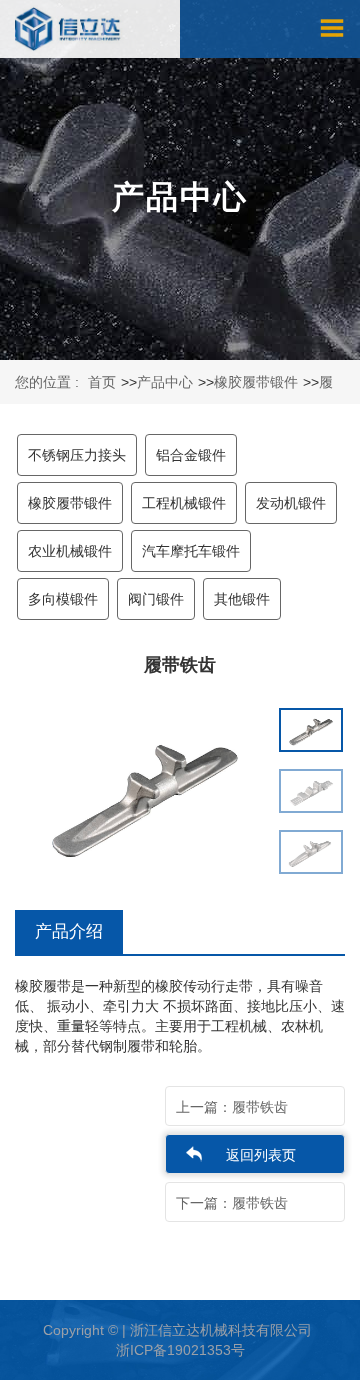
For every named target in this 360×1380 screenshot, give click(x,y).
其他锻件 (242, 599)
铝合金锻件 (191, 455)
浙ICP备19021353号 (180, 1350)
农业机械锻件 (70, 551)
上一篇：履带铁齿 (232, 1107)
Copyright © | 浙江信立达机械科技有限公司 (177, 1330)
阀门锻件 (156, 599)
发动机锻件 (291, 503)
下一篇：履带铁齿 (232, 1203)
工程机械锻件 (184, 503)
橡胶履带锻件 (256, 382)
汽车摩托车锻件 (191, 551)
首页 (102, 382)
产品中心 (165, 382)
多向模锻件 (63, 599)
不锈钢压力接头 (77, 455)
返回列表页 (261, 1155)
